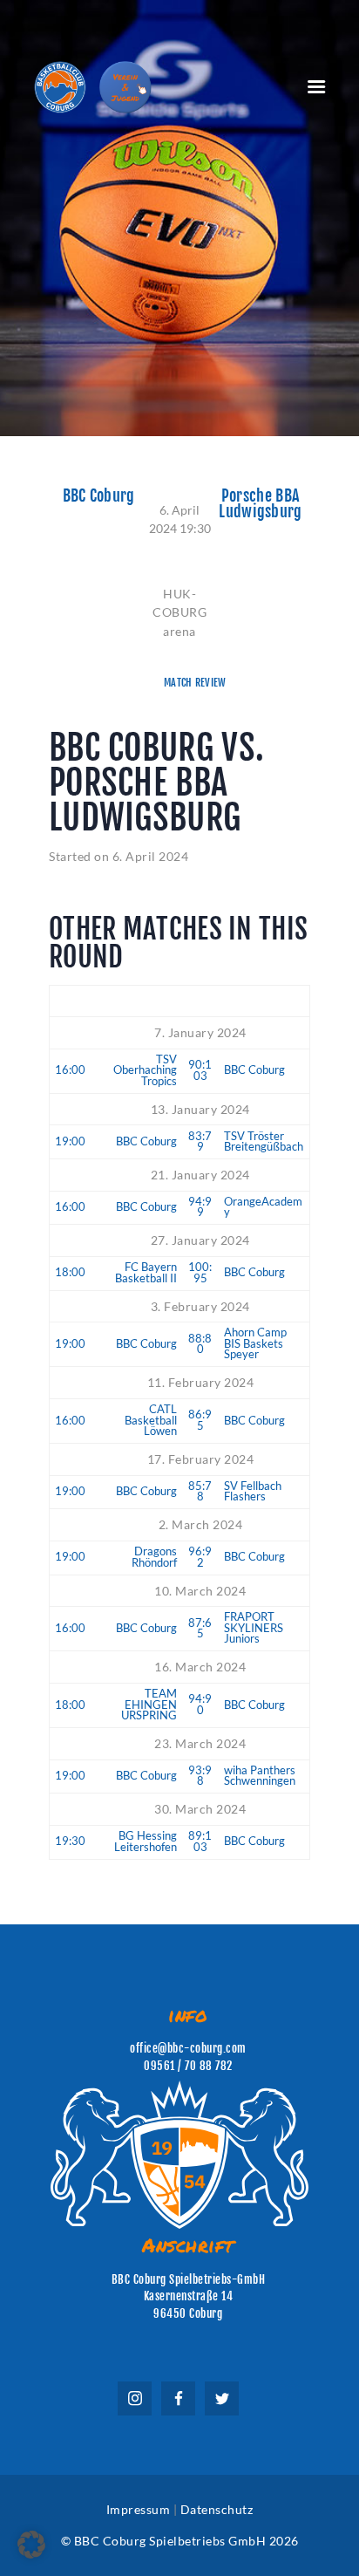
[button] (31, 2545)
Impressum (139, 2509)
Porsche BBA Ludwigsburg (260, 504)
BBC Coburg (99, 496)
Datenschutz (217, 2509)
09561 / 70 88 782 (188, 2066)
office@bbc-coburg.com (188, 2048)
